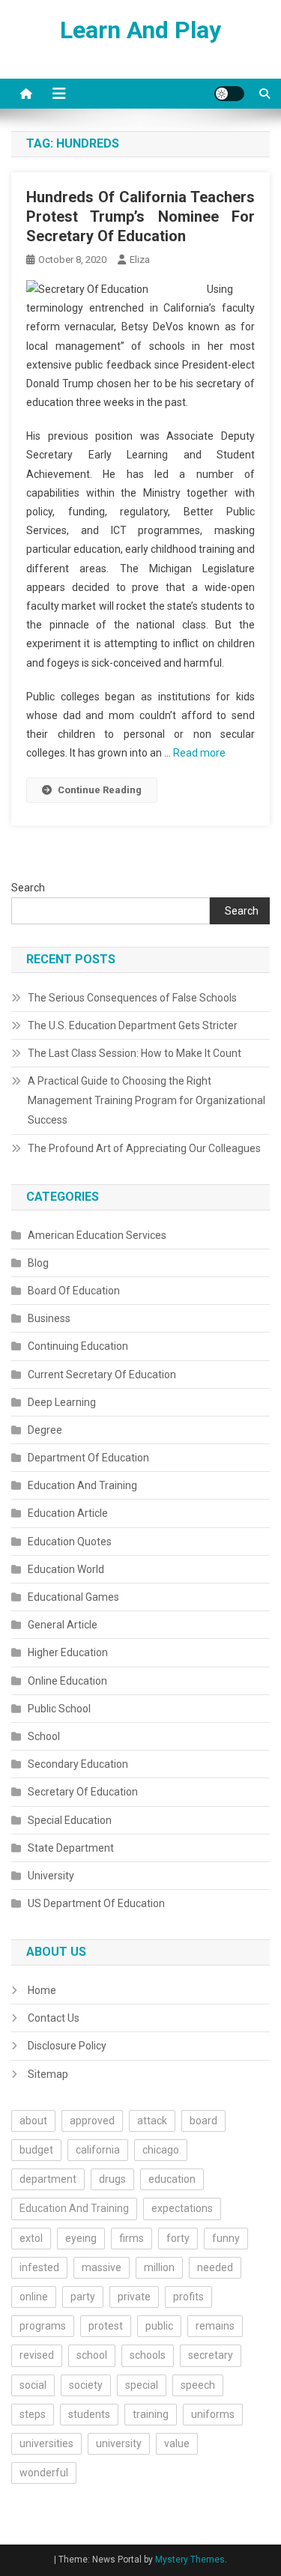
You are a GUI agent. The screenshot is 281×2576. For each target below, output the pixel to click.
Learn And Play (140, 30)
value (177, 2443)
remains (215, 2326)
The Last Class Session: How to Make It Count (135, 1053)
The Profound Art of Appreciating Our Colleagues (144, 1148)
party (83, 2297)
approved (92, 2121)
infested (39, 2267)
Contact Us (54, 2018)
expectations (182, 2208)
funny (226, 2238)
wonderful (44, 2473)
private (134, 2297)
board (203, 2121)
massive (102, 2267)
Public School (59, 1709)
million (159, 2267)
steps (33, 2414)
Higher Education (68, 1652)
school (92, 2355)
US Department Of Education (96, 1903)
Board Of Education (74, 1291)
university (119, 2443)
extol (31, 2238)
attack (152, 2121)
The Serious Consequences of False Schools (132, 998)
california (98, 2150)
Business (49, 1318)
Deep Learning (62, 1402)
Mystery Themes (190, 2560)
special (142, 2385)
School (44, 1736)
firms (132, 2238)
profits (188, 2297)
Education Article (68, 1513)
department (48, 2179)
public (159, 2326)
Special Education (70, 1820)
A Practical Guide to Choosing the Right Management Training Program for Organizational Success (146, 1100)
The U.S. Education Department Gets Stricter (133, 1025)
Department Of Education (88, 1458)
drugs (112, 2179)
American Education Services (97, 1235)
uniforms (213, 2414)
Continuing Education (78, 1346)
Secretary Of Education (83, 1792)
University (51, 1876)
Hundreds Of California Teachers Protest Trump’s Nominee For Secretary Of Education (140, 216)
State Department (71, 1848)
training (151, 2414)
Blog (38, 1263)
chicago (161, 2150)
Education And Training (82, 1485)
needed (215, 2267)
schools (148, 2355)
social (33, 2385)
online (34, 2297)
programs (43, 2326)
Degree (45, 1430)
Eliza (140, 260)
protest (106, 2326)
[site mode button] (229, 94)
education (172, 2179)
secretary (211, 2355)
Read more (199, 753)
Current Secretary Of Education (102, 1375)
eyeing (81, 2238)
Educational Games (73, 1597)
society (86, 2385)
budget (36, 2150)
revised (37, 2355)
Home (42, 1990)
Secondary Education (78, 1764)
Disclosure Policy (67, 2046)
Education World (66, 1569)
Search (28, 888)
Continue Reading (100, 790)
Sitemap (48, 2074)
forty (178, 2238)
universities (46, 2443)
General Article (63, 1625)
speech (198, 2385)
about (33, 2121)
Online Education (67, 1681)
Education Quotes (70, 1542)
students (89, 2414)
